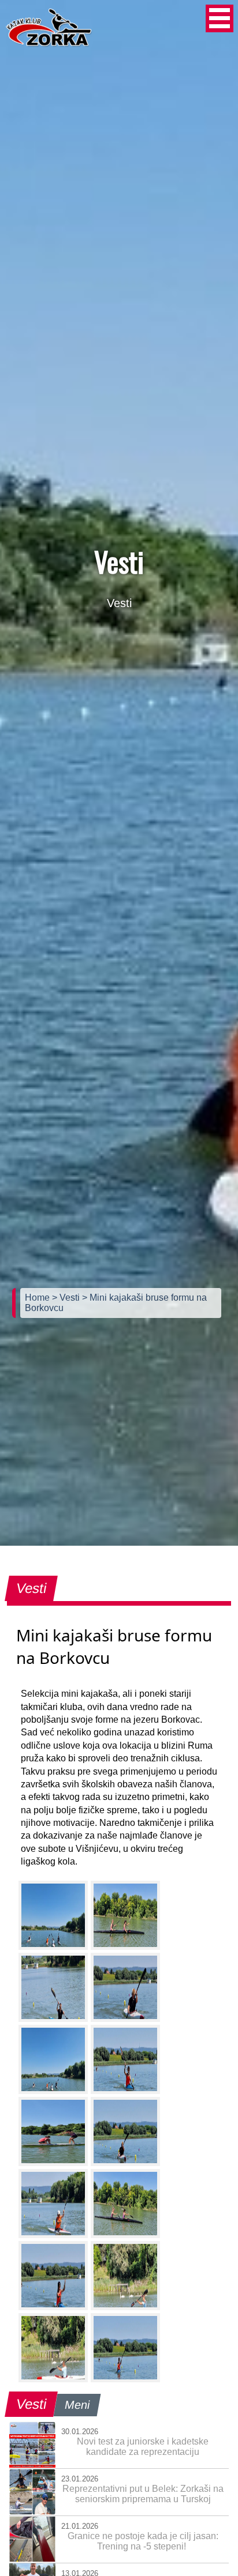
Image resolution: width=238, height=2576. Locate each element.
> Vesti (67, 1298)
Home (38, 1298)
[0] (53, 1915)
